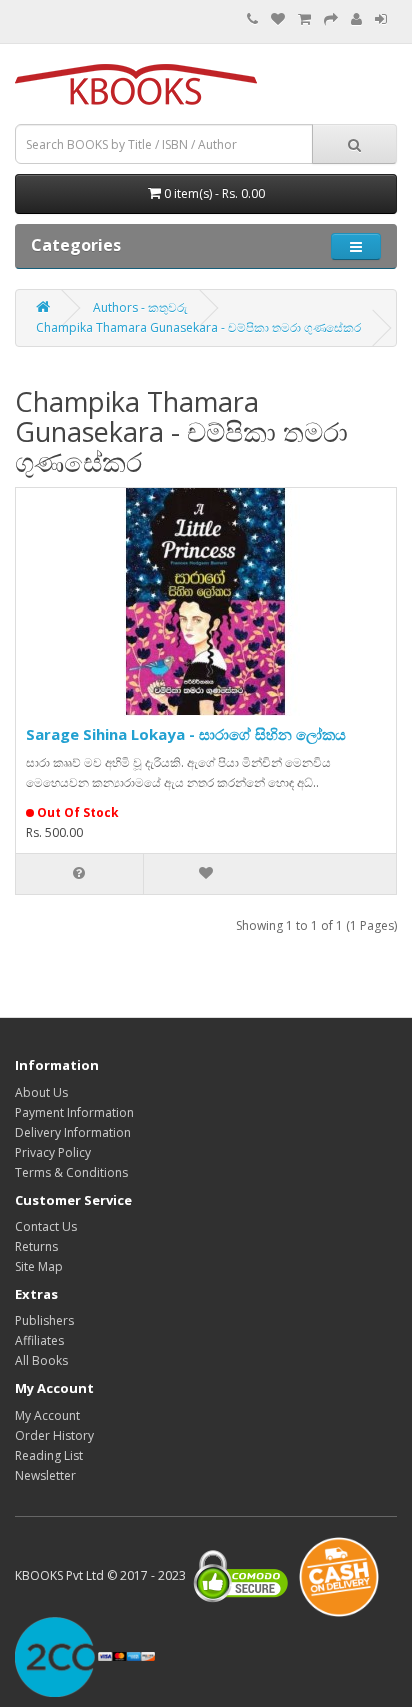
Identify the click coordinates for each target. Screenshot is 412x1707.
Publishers (44, 1320)
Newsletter (45, 1475)
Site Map (39, 1266)
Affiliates (39, 1340)
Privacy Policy (53, 1152)
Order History (54, 1435)
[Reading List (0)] (278, 19)
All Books (41, 1360)
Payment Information (74, 1112)
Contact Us (46, 1226)
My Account (47, 1415)
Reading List (49, 1455)
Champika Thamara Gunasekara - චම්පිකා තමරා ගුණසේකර (198, 327)
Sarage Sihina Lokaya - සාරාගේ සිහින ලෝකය (186, 734)
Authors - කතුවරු (140, 307)
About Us (41, 1092)
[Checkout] (331, 19)
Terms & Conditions (71, 1172)
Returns (36, 1246)
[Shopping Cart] (304, 19)
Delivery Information (73, 1132)
